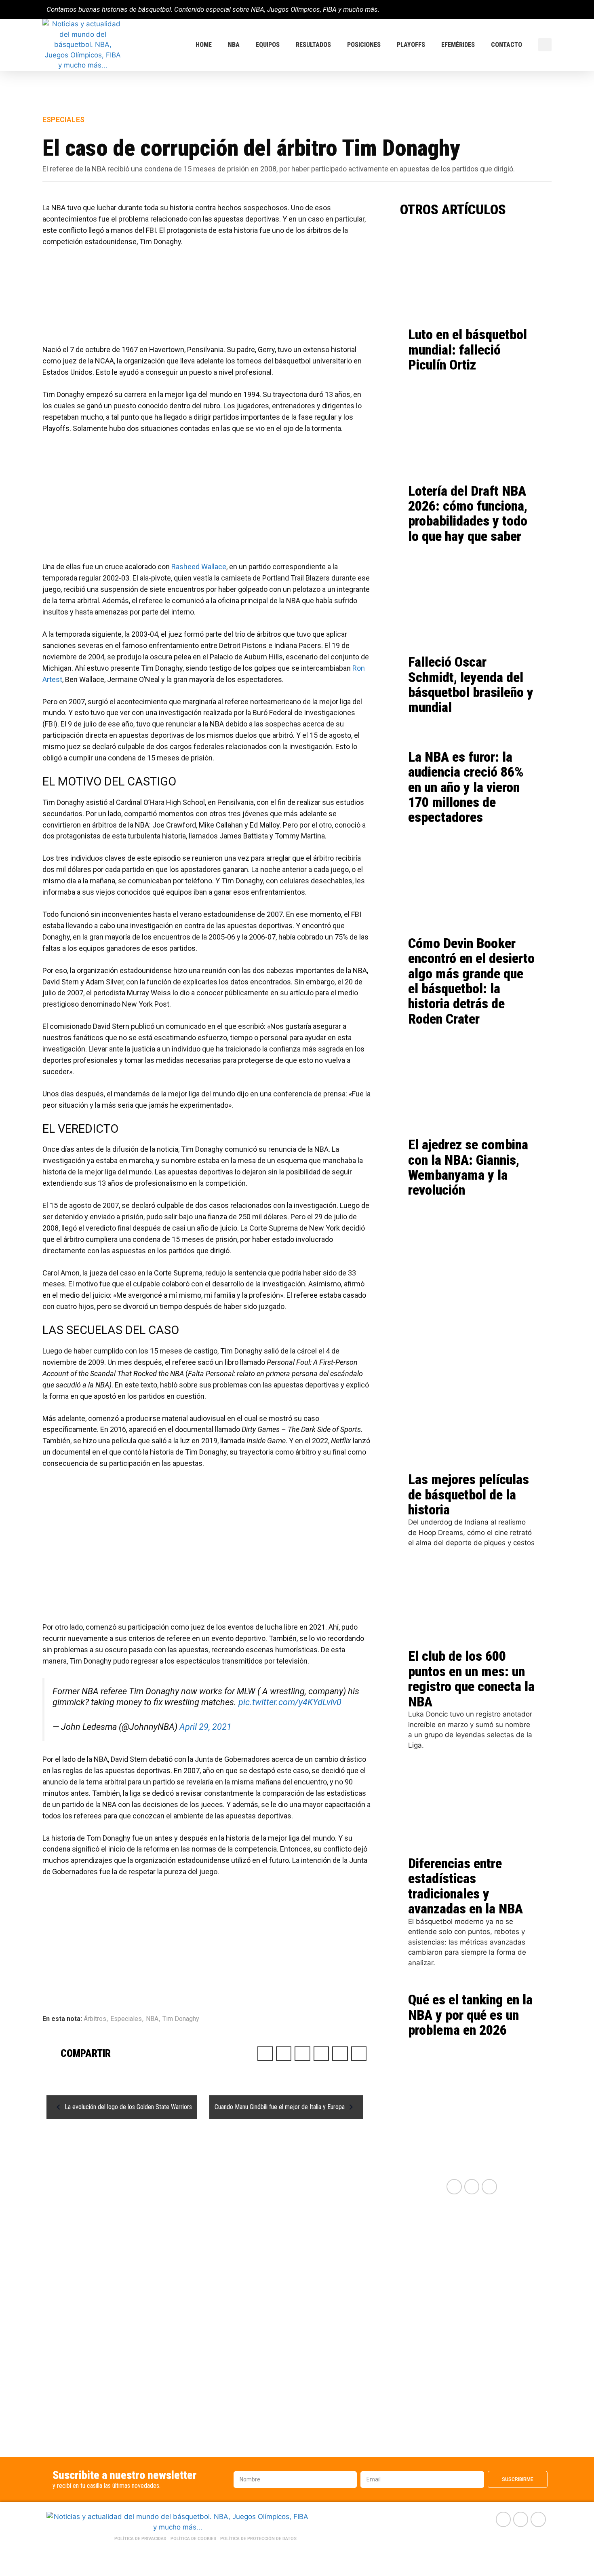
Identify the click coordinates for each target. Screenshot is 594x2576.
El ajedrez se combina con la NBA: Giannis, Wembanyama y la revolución (468, 1167)
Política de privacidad (140, 2539)
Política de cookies (193, 2539)
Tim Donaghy (181, 2019)
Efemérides (458, 45)
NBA (234, 45)
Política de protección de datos (258, 2539)
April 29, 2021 (205, 1727)
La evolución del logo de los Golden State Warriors (128, 2107)
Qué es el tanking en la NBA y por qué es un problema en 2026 (470, 2015)
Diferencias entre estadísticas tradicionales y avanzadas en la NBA (466, 1886)
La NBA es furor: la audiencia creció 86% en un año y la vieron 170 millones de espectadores (466, 787)
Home (204, 45)
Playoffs (411, 45)
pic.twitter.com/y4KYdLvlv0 (290, 1702)
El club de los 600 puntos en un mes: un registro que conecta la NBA (471, 1679)
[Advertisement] (206, 300)
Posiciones (364, 45)
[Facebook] (517, 10)
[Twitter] (530, 10)
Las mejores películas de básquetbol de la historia (469, 1494)
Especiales (63, 119)
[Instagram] (544, 10)
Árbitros (95, 2019)
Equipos (268, 45)
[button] (545, 45)
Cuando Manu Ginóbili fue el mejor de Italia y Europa (280, 2107)
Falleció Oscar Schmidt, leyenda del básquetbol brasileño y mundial (471, 684)
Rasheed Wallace (199, 567)
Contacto (507, 45)
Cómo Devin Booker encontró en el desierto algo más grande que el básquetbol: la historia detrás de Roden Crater (471, 981)
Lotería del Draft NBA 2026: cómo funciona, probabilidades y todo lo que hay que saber (468, 513)
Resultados (313, 45)
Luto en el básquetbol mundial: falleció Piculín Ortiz (468, 349)
